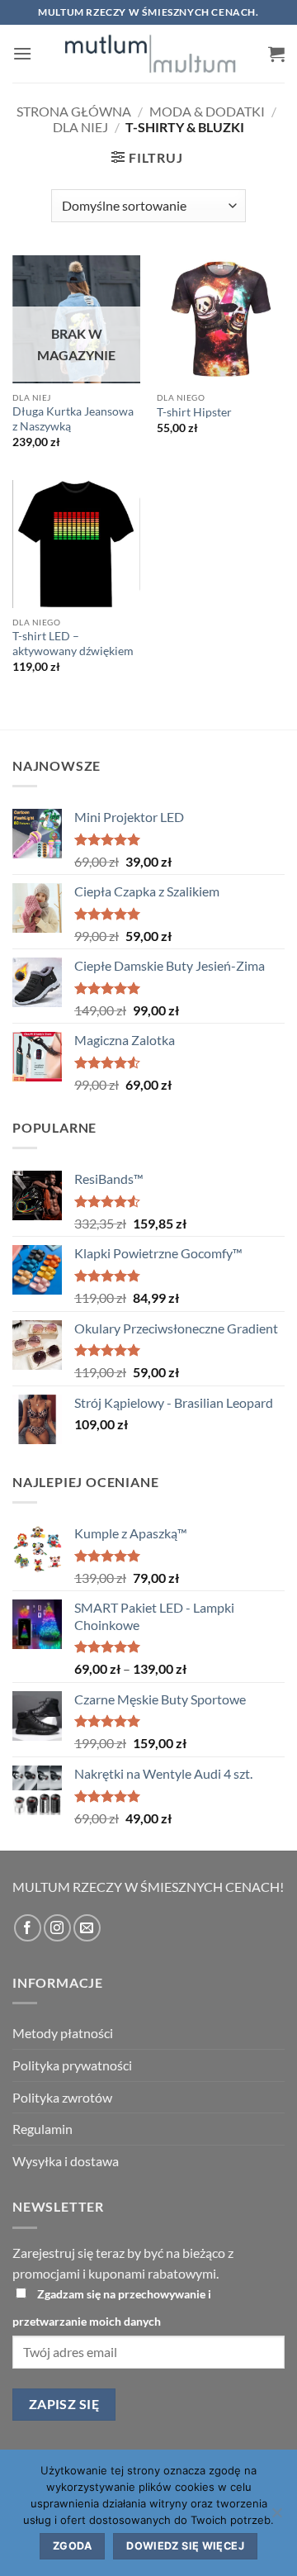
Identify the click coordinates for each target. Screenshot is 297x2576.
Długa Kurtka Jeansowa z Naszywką (73, 419)
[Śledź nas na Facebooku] (28, 1928)
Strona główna (74, 111)
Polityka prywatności (72, 2065)
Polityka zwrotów (62, 2097)
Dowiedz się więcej (185, 2546)
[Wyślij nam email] (87, 1928)
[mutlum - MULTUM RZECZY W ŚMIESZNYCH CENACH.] (150, 54)
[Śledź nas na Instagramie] (57, 1928)
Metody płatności (63, 2033)
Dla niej (80, 127)
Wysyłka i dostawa (66, 2161)
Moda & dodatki (207, 111)
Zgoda (72, 2546)
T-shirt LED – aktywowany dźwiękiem (73, 644)
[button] (22, 53)
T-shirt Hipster (194, 412)
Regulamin (42, 2129)
